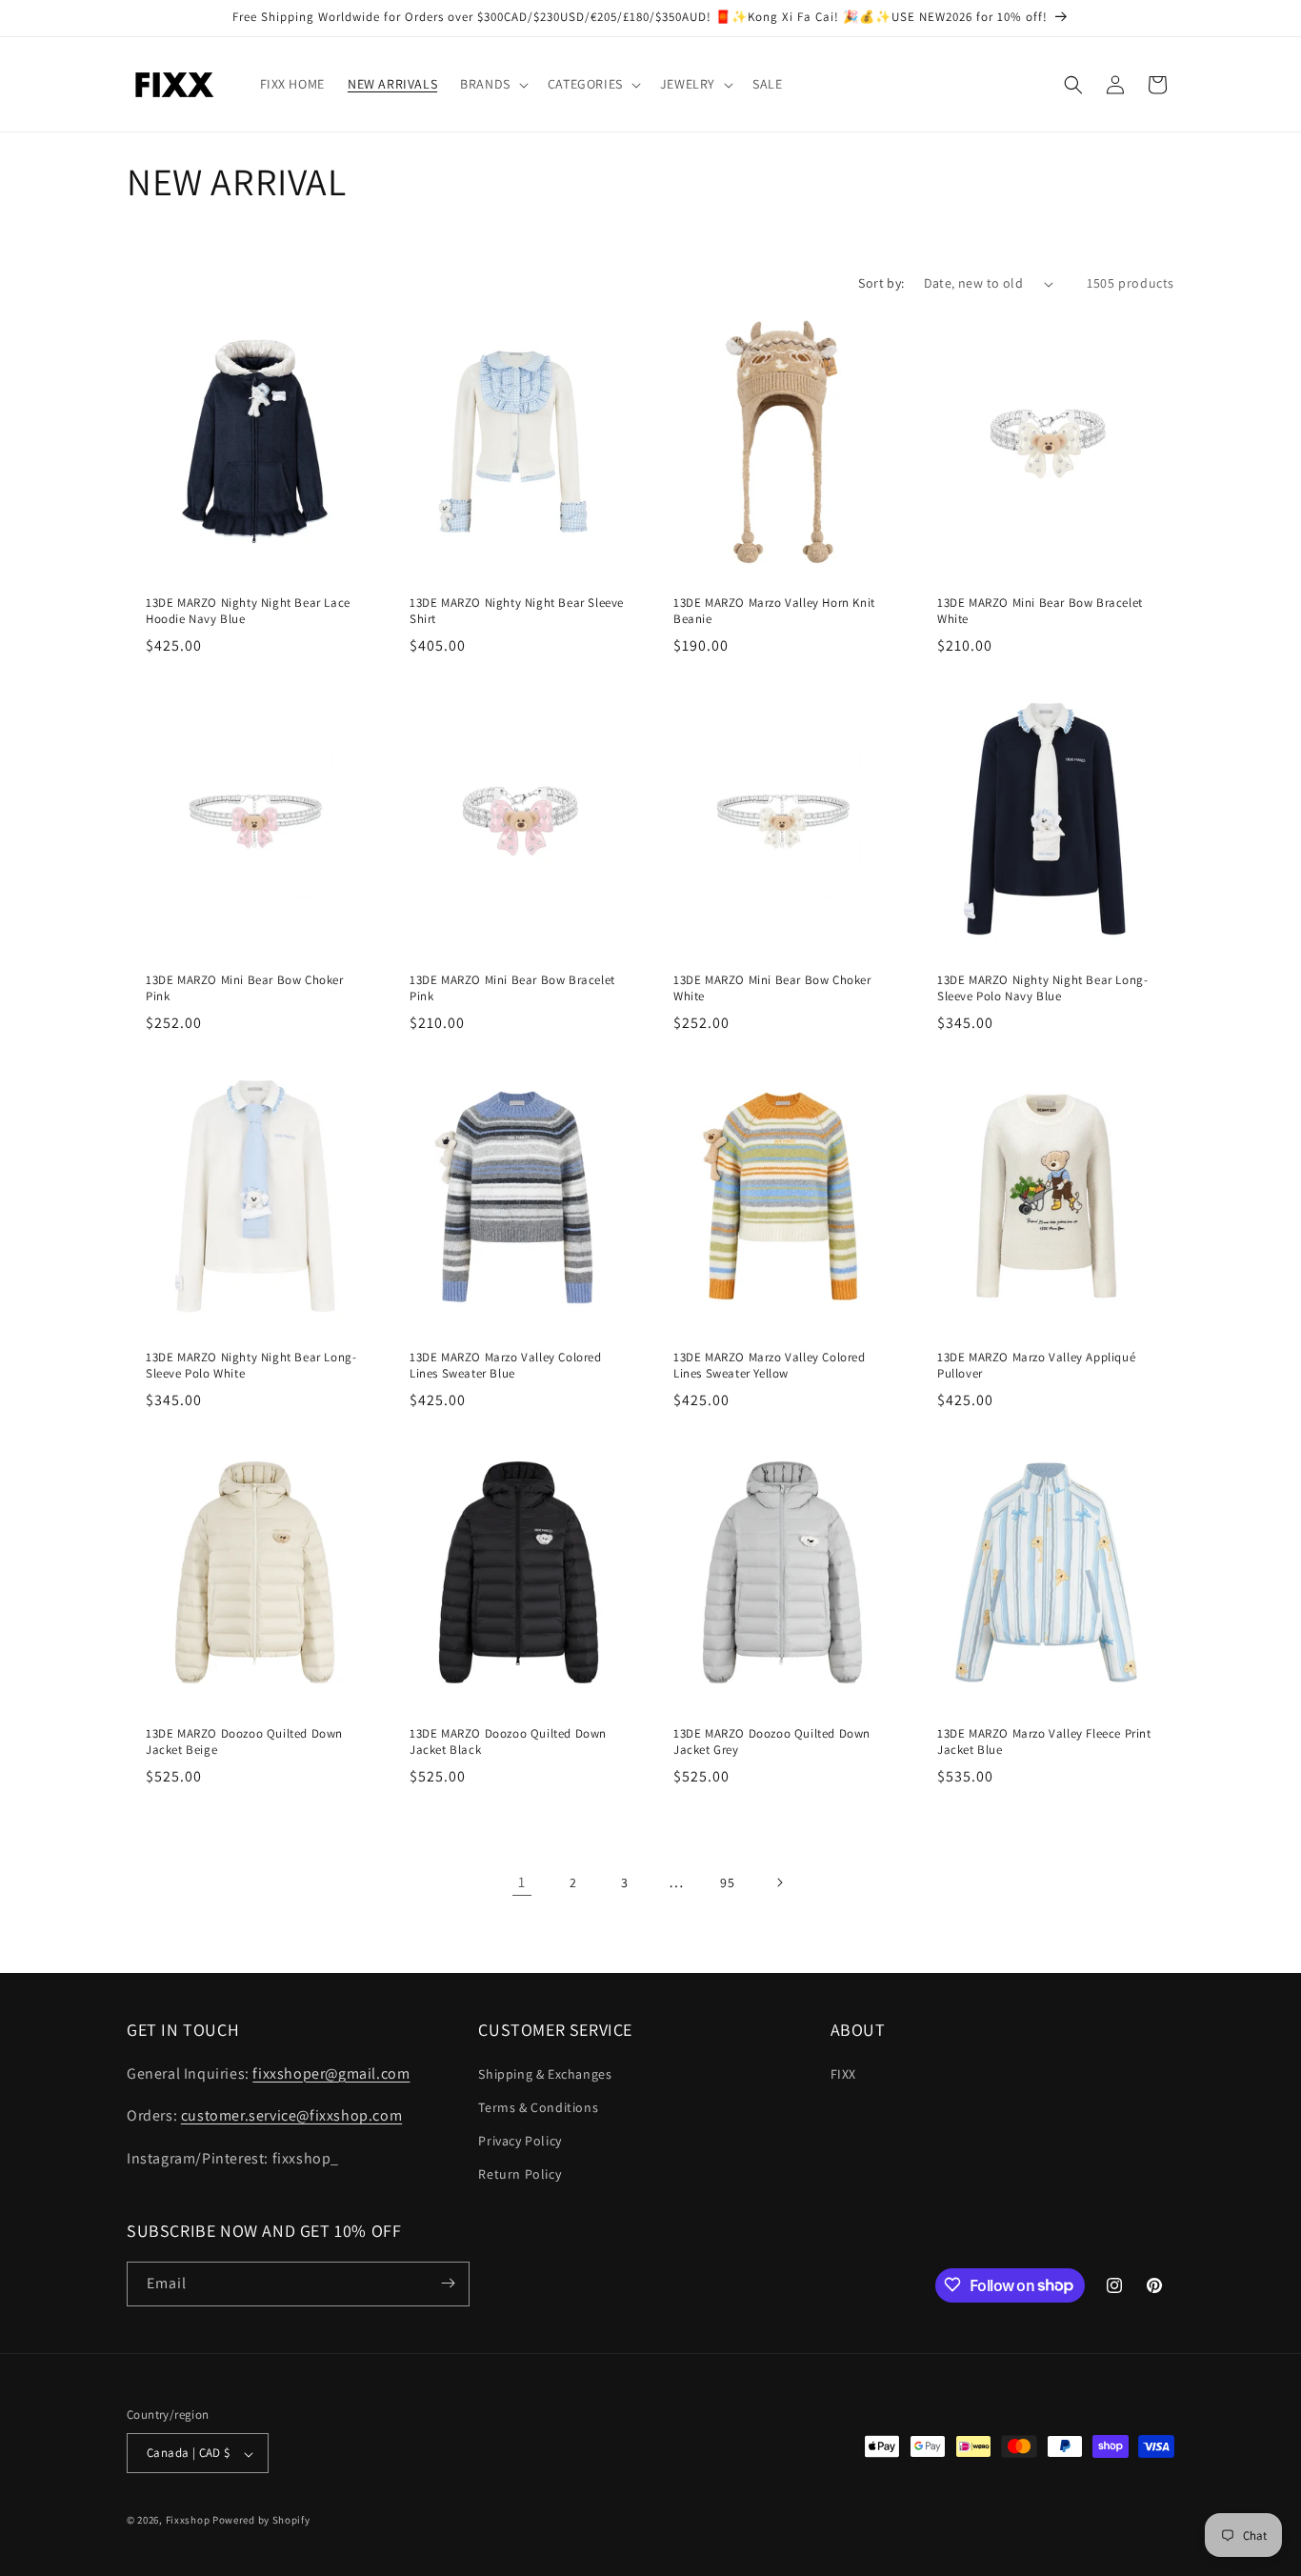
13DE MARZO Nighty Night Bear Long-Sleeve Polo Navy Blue (1042, 988)
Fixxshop (188, 2521)
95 (727, 1882)
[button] (492, 84)
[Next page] (779, 1882)
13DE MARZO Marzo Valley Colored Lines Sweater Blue (506, 1366)
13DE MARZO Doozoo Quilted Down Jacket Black (508, 1742)
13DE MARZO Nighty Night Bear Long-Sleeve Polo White (251, 1366)
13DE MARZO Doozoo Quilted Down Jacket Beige (244, 1742)
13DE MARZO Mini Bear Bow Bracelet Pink (512, 988)
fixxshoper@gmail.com (331, 2073)
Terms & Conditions (538, 2106)
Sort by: (881, 283)
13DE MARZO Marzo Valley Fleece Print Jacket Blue (1044, 1742)
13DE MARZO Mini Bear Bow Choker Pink (245, 988)
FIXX (843, 2073)
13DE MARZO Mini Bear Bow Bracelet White (1040, 611)
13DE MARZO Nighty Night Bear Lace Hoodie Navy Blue (248, 611)
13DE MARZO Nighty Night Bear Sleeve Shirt (517, 611)
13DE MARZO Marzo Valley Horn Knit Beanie (774, 611)
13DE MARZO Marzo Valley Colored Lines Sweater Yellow (770, 1366)
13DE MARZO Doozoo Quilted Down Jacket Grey (772, 1742)
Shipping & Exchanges (545, 2073)
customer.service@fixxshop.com (291, 2115)
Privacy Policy (520, 2140)
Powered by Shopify (261, 2521)
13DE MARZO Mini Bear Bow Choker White (772, 988)
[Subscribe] (448, 2283)
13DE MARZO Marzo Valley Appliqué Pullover (1036, 1366)
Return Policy (520, 2174)
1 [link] (522, 1882)
